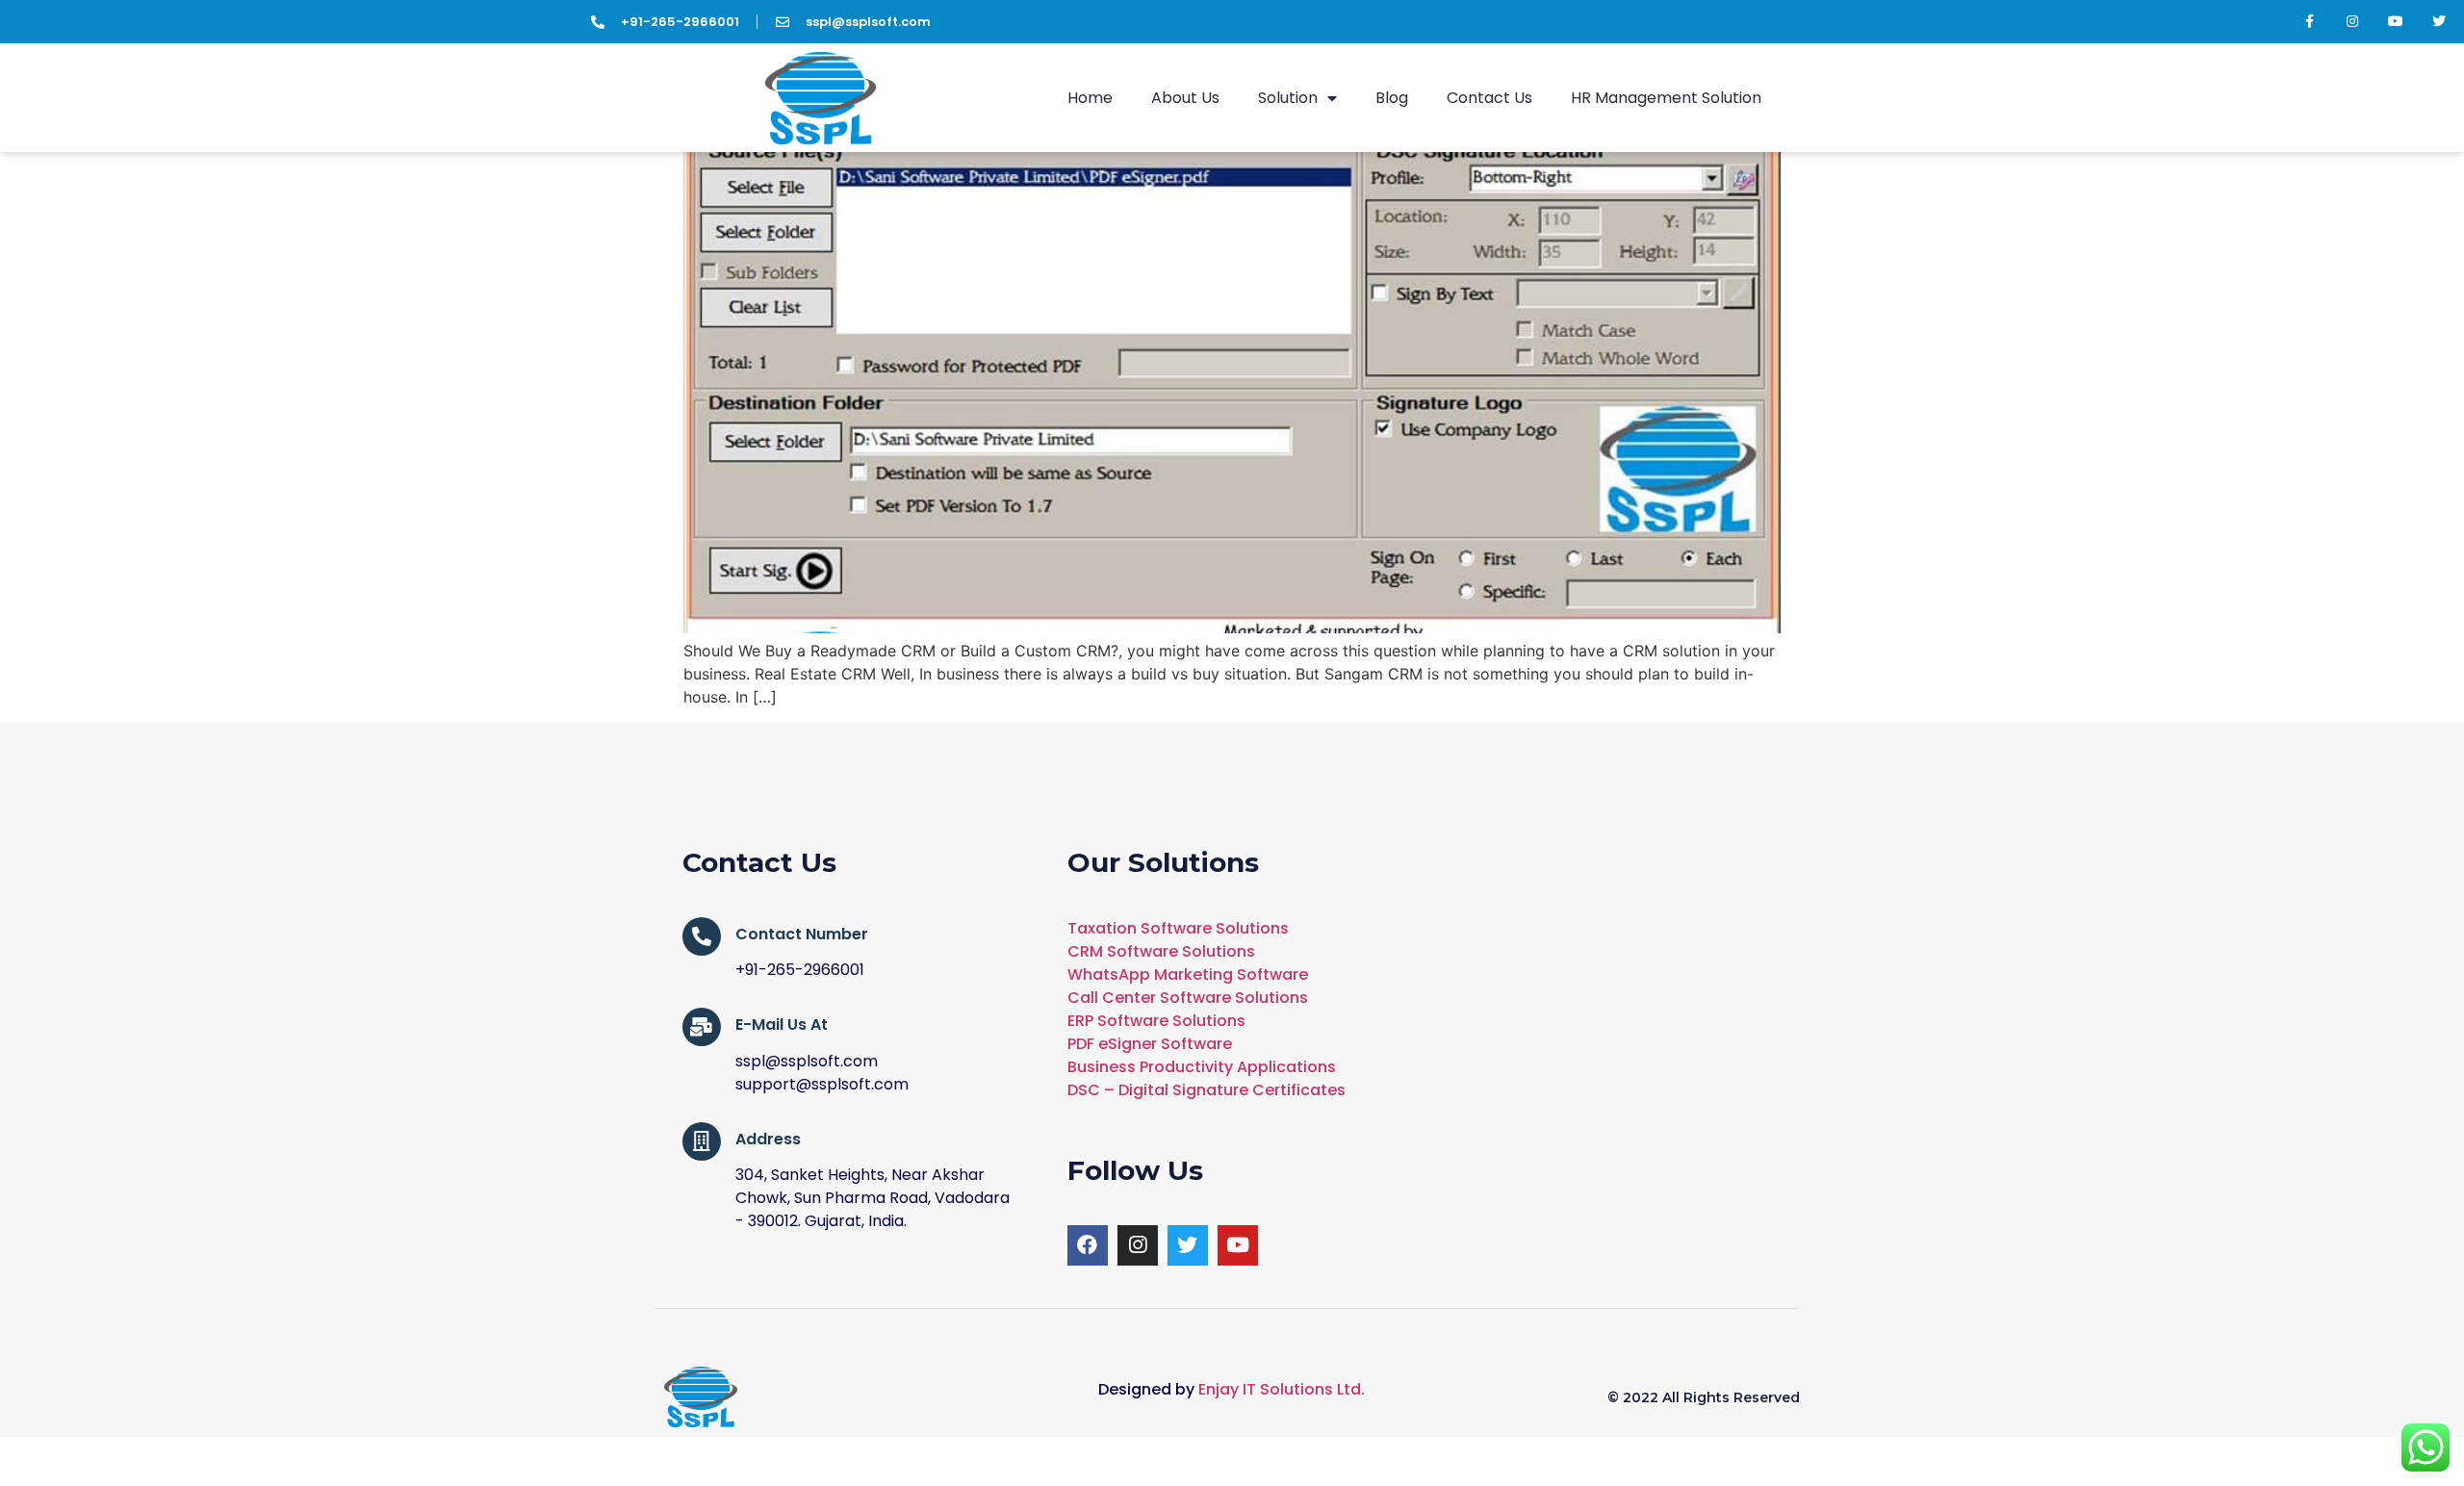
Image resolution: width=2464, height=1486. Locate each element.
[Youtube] (2396, 22)
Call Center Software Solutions (1188, 998)
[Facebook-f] (2310, 22)
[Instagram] (2353, 22)
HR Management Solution (1666, 98)
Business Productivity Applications (1202, 1067)
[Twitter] (2439, 22)
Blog (1392, 98)
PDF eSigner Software (1150, 1044)
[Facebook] (1088, 1245)
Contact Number (802, 934)
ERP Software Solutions (1156, 1021)
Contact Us (1489, 98)
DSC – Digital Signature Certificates (1206, 1090)
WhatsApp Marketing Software (1188, 974)
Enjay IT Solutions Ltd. (1282, 1389)
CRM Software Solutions (1161, 951)
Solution (1288, 98)
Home (1090, 98)
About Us (1185, 98)
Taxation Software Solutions (1178, 928)
